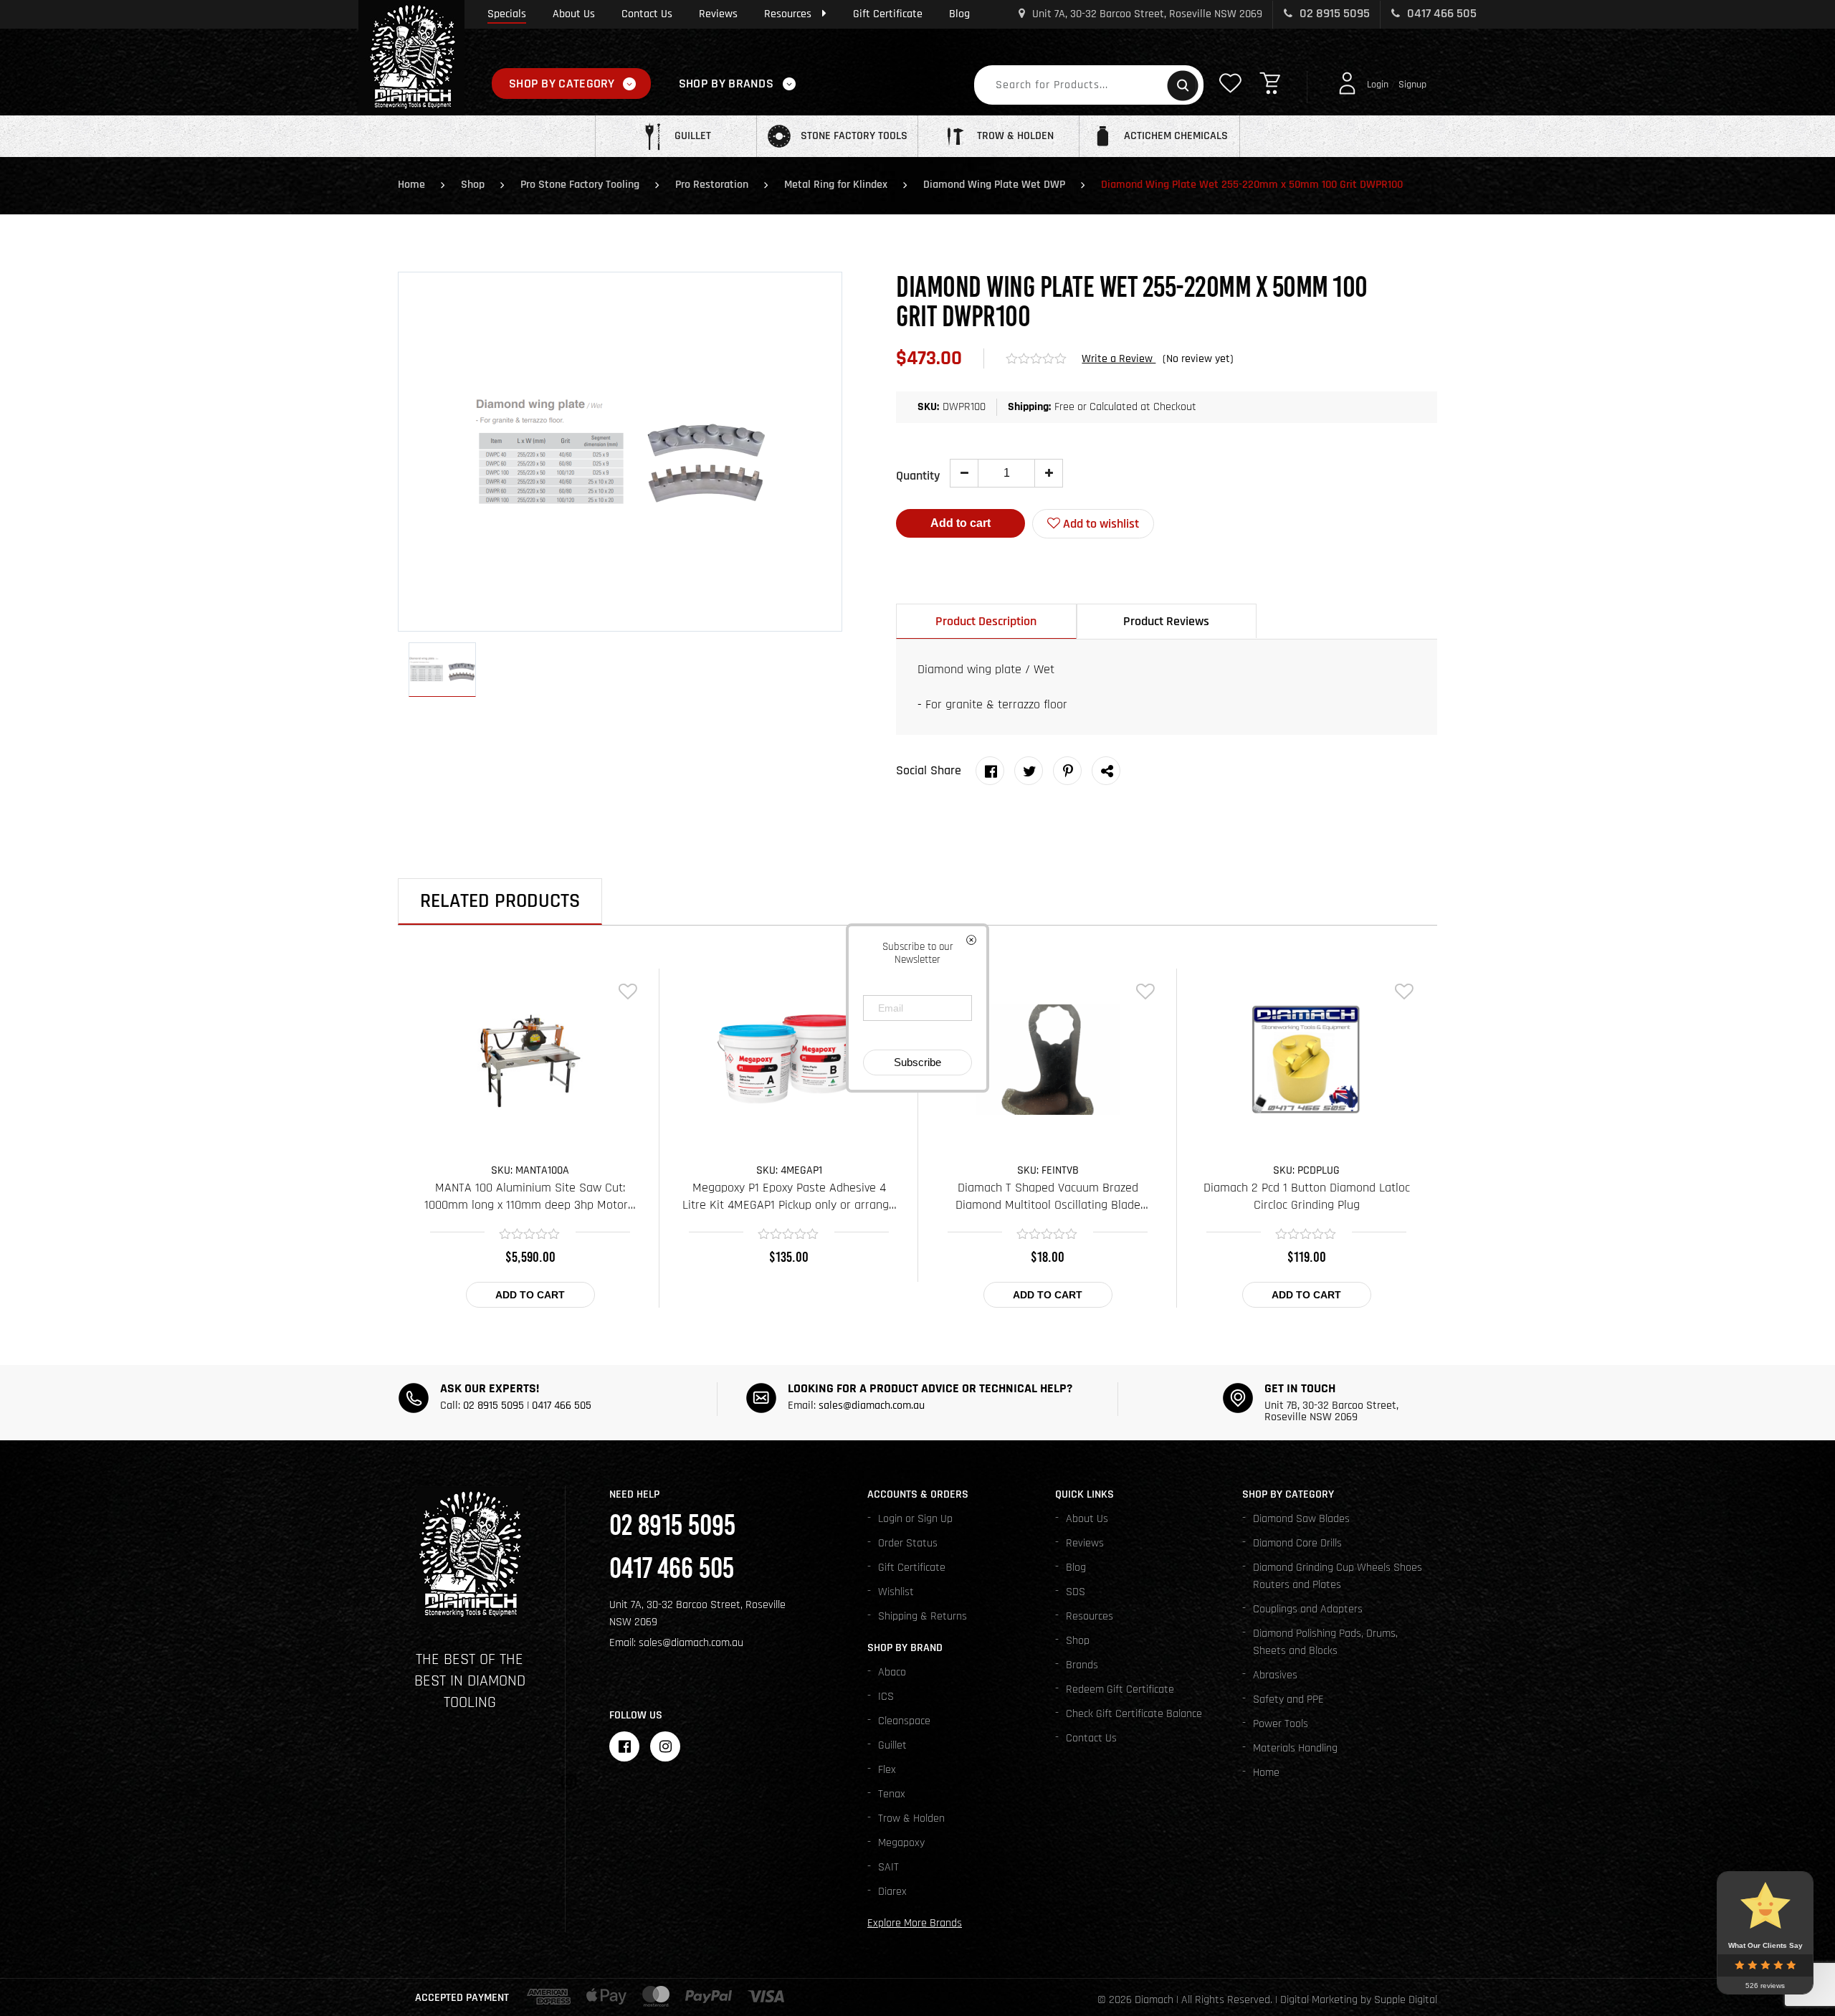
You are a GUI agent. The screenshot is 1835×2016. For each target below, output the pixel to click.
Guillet (892, 1745)
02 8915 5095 (1333, 13)
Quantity (918, 476)
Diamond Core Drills (1297, 1543)
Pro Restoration (712, 185)
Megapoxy (901, 1843)
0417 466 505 (1440, 13)
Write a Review (1119, 359)
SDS (1076, 1592)
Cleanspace (904, 1721)
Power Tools (1281, 1724)
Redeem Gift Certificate (1120, 1689)
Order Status (908, 1543)
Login (1378, 85)
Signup (1412, 85)
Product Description (986, 621)
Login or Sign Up (915, 1519)
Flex (887, 1770)
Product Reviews (1166, 621)
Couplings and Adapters (1308, 1609)
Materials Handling (1295, 1748)
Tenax (892, 1794)
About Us (574, 14)
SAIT (888, 1867)
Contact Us (647, 14)
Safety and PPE (1288, 1699)
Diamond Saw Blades (1301, 1519)
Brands (1082, 1665)
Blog (959, 14)
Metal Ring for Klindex (836, 185)
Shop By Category (562, 84)
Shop (473, 185)
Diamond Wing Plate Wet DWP (994, 185)
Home (411, 185)
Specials (507, 14)
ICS (886, 1697)
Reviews (718, 14)
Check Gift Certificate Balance (1134, 1714)
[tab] (986, 621)
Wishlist (896, 1592)
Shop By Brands (726, 84)
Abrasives (1275, 1675)
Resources (788, 14)
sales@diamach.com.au (872, 1406)
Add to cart (961, 523)
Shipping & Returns (923, 1616)
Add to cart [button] (530, 1295)
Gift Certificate (888, 14)
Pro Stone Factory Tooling (580, 185)
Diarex (892, 1892)
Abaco (892, 1672)
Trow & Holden (911, 1818)
